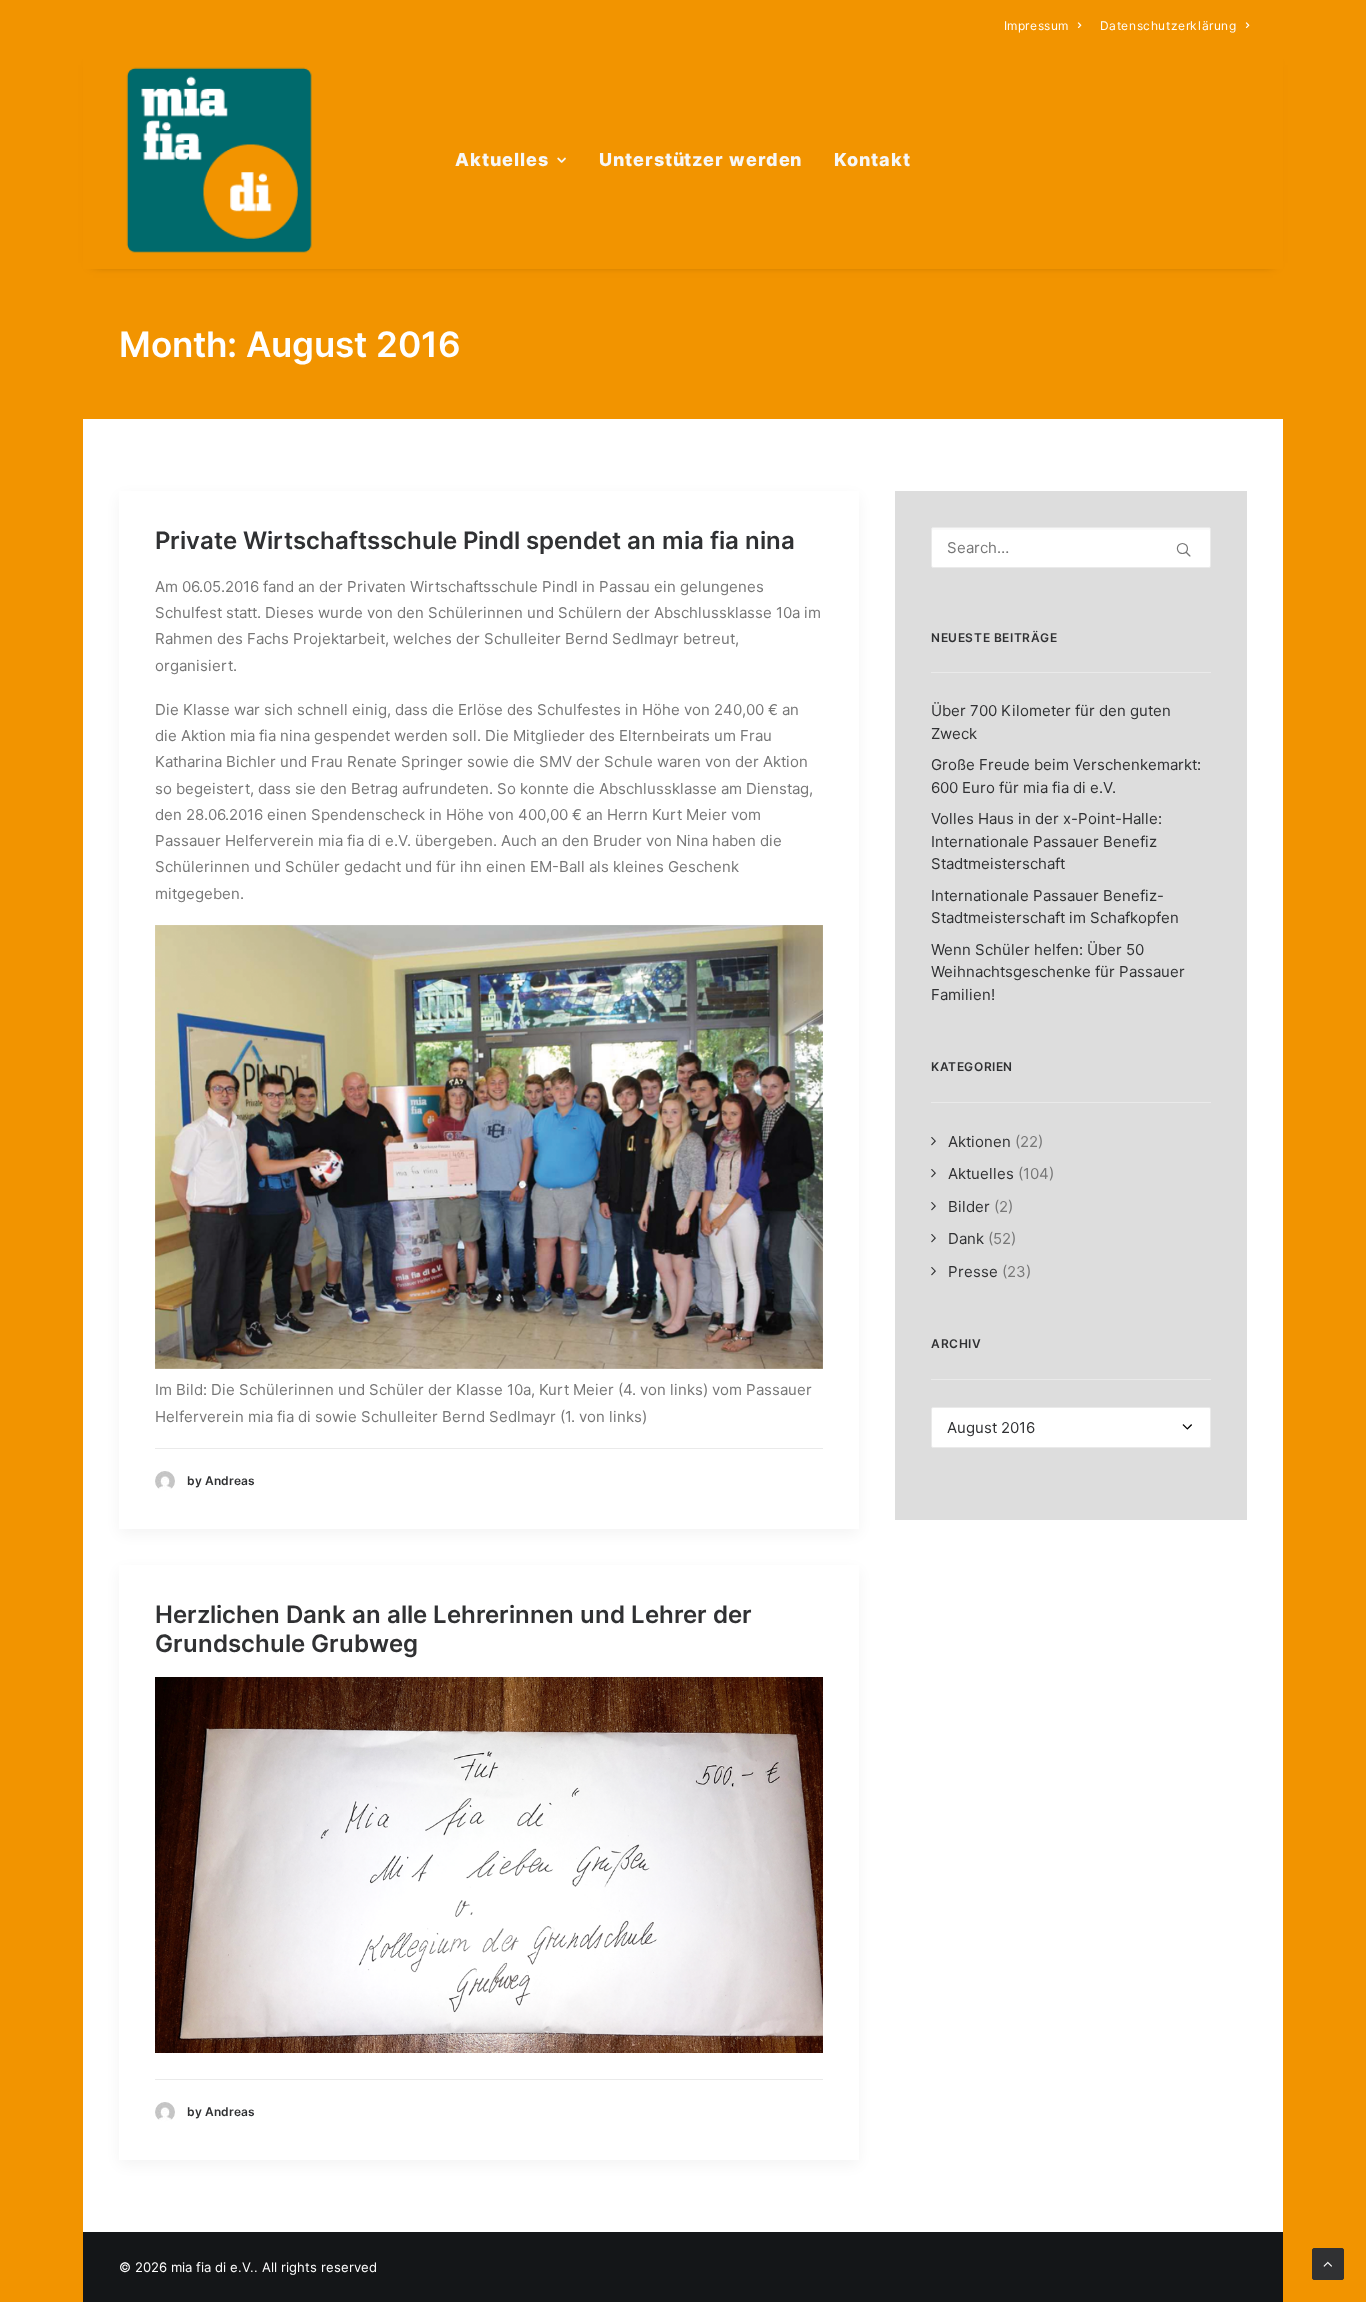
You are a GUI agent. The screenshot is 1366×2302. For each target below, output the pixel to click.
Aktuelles (501, 159)
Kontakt (872, 159)
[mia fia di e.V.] (219, 160)
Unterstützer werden (700, 159)
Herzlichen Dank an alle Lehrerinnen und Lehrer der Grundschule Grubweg (453, 1629)
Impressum (1036, 25)
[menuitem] (1043, 25)
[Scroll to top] (1328, 2262)
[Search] (1071, 547)
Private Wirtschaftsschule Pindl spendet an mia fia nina (475, 540)
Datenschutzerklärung (1168, 25)
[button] (1183, 549)
